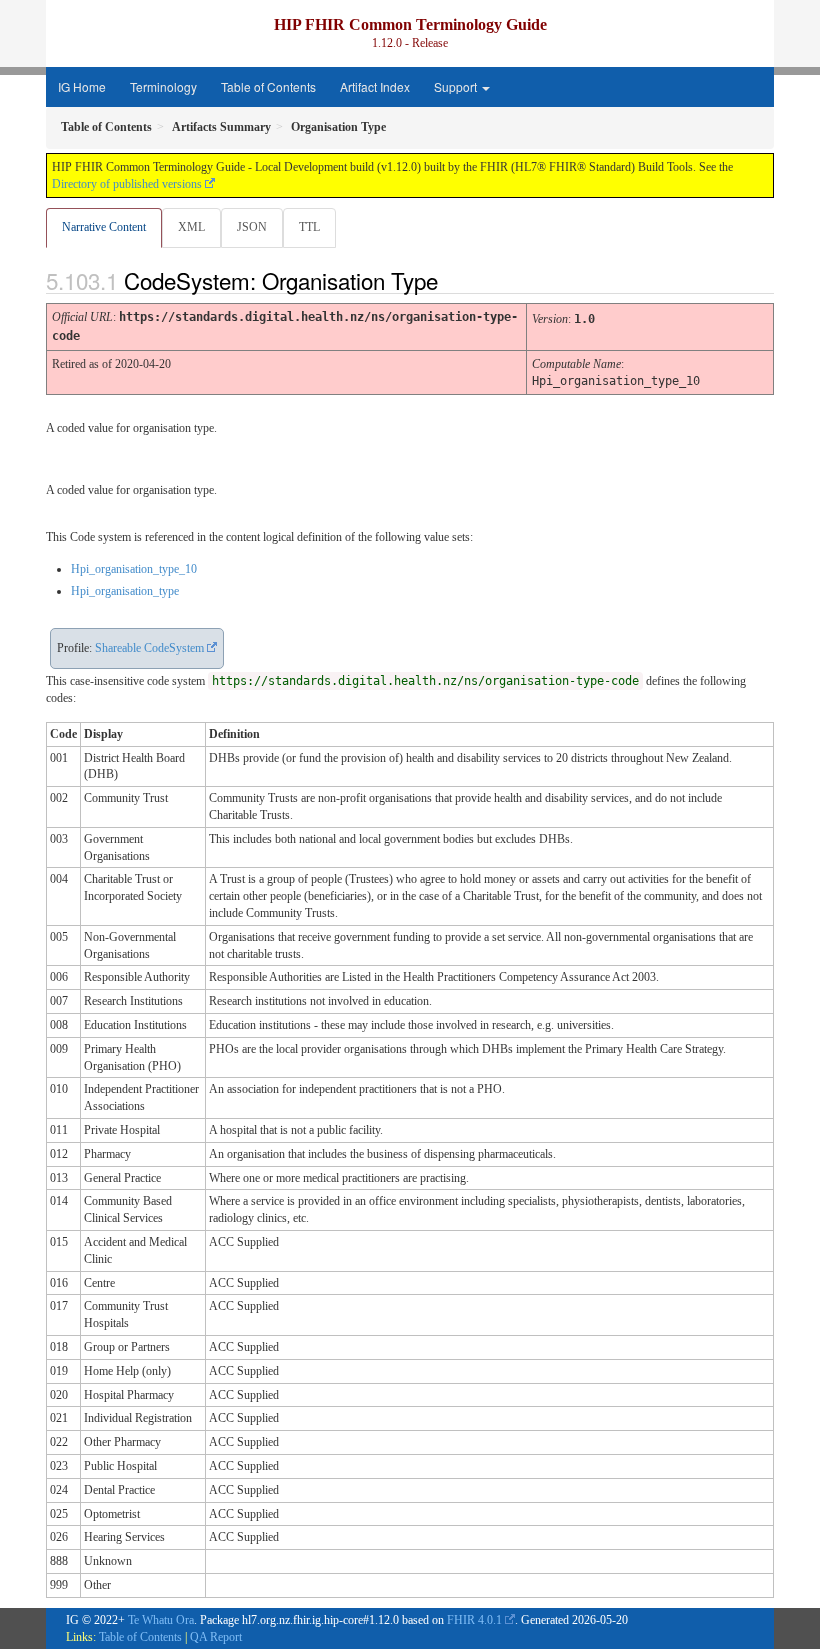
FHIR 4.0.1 (474, 1620)
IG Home (82, 86)
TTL (309, 227)
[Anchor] (455, 280)
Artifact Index (375, 86)
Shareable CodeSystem (149, 648)
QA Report (216, 1637)
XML (191, 227)
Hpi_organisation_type (125, 591)
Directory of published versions (127, 184)
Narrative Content (104, 227)
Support (457, 86)
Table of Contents (268, 86)
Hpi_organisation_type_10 (134, 569)
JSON (252, 227)
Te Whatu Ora (161, 1620)
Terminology (163, 86)
